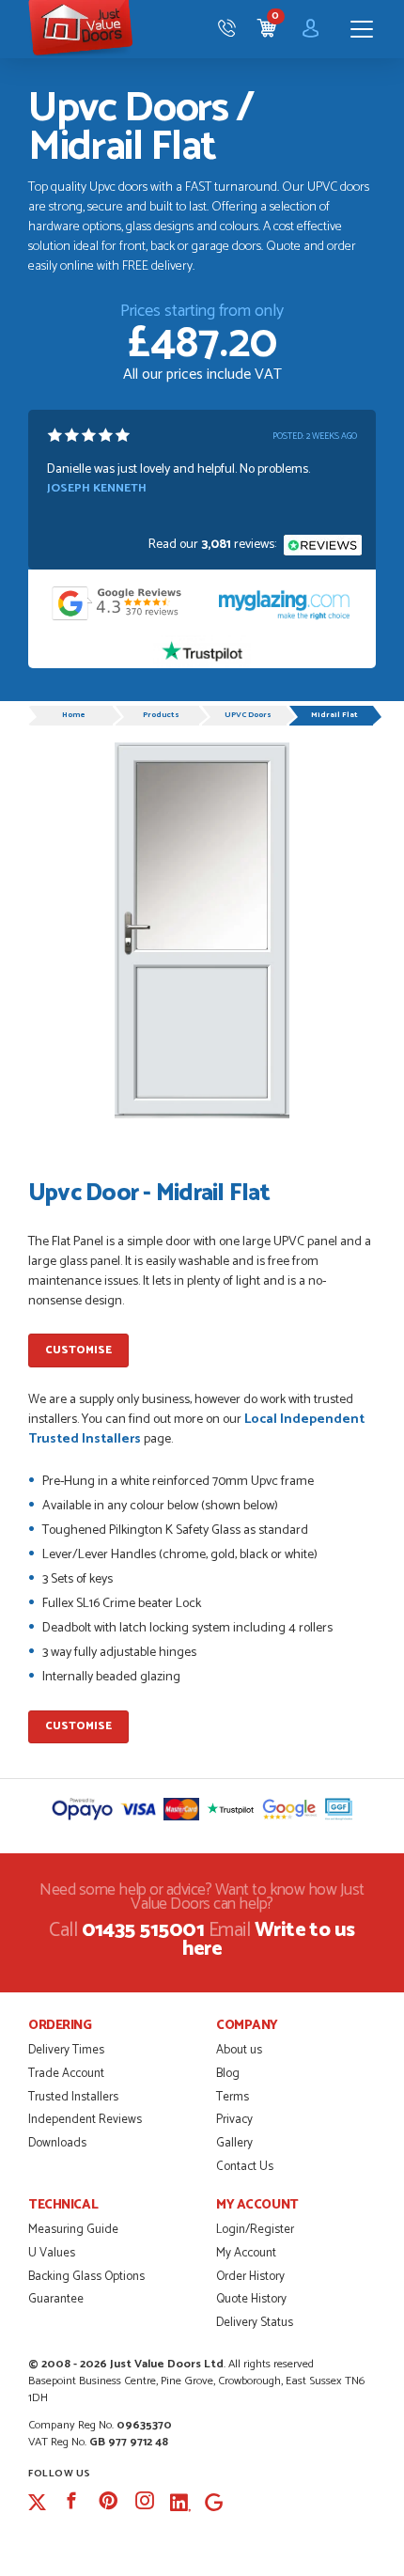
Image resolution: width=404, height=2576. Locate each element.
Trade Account (66, 2074)
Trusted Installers (73, 2097)
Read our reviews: (214, 545)
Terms (233, 2097)
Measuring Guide (73, 2230)
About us (239, 2050)
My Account (246, 2253)
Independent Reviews (85, 2120)
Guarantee (56, 2299)
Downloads (57, 2143)
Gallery (234, 2143)
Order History (250, 2277)
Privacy (234, 2120)
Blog (228, 2074)
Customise (78, 1350)
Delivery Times (66, 2050)
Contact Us (245, 2167)
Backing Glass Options (86, 2277)
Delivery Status (255, 2323)
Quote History (251, 2299)
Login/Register (255, 2230)
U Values (52, 2253)
